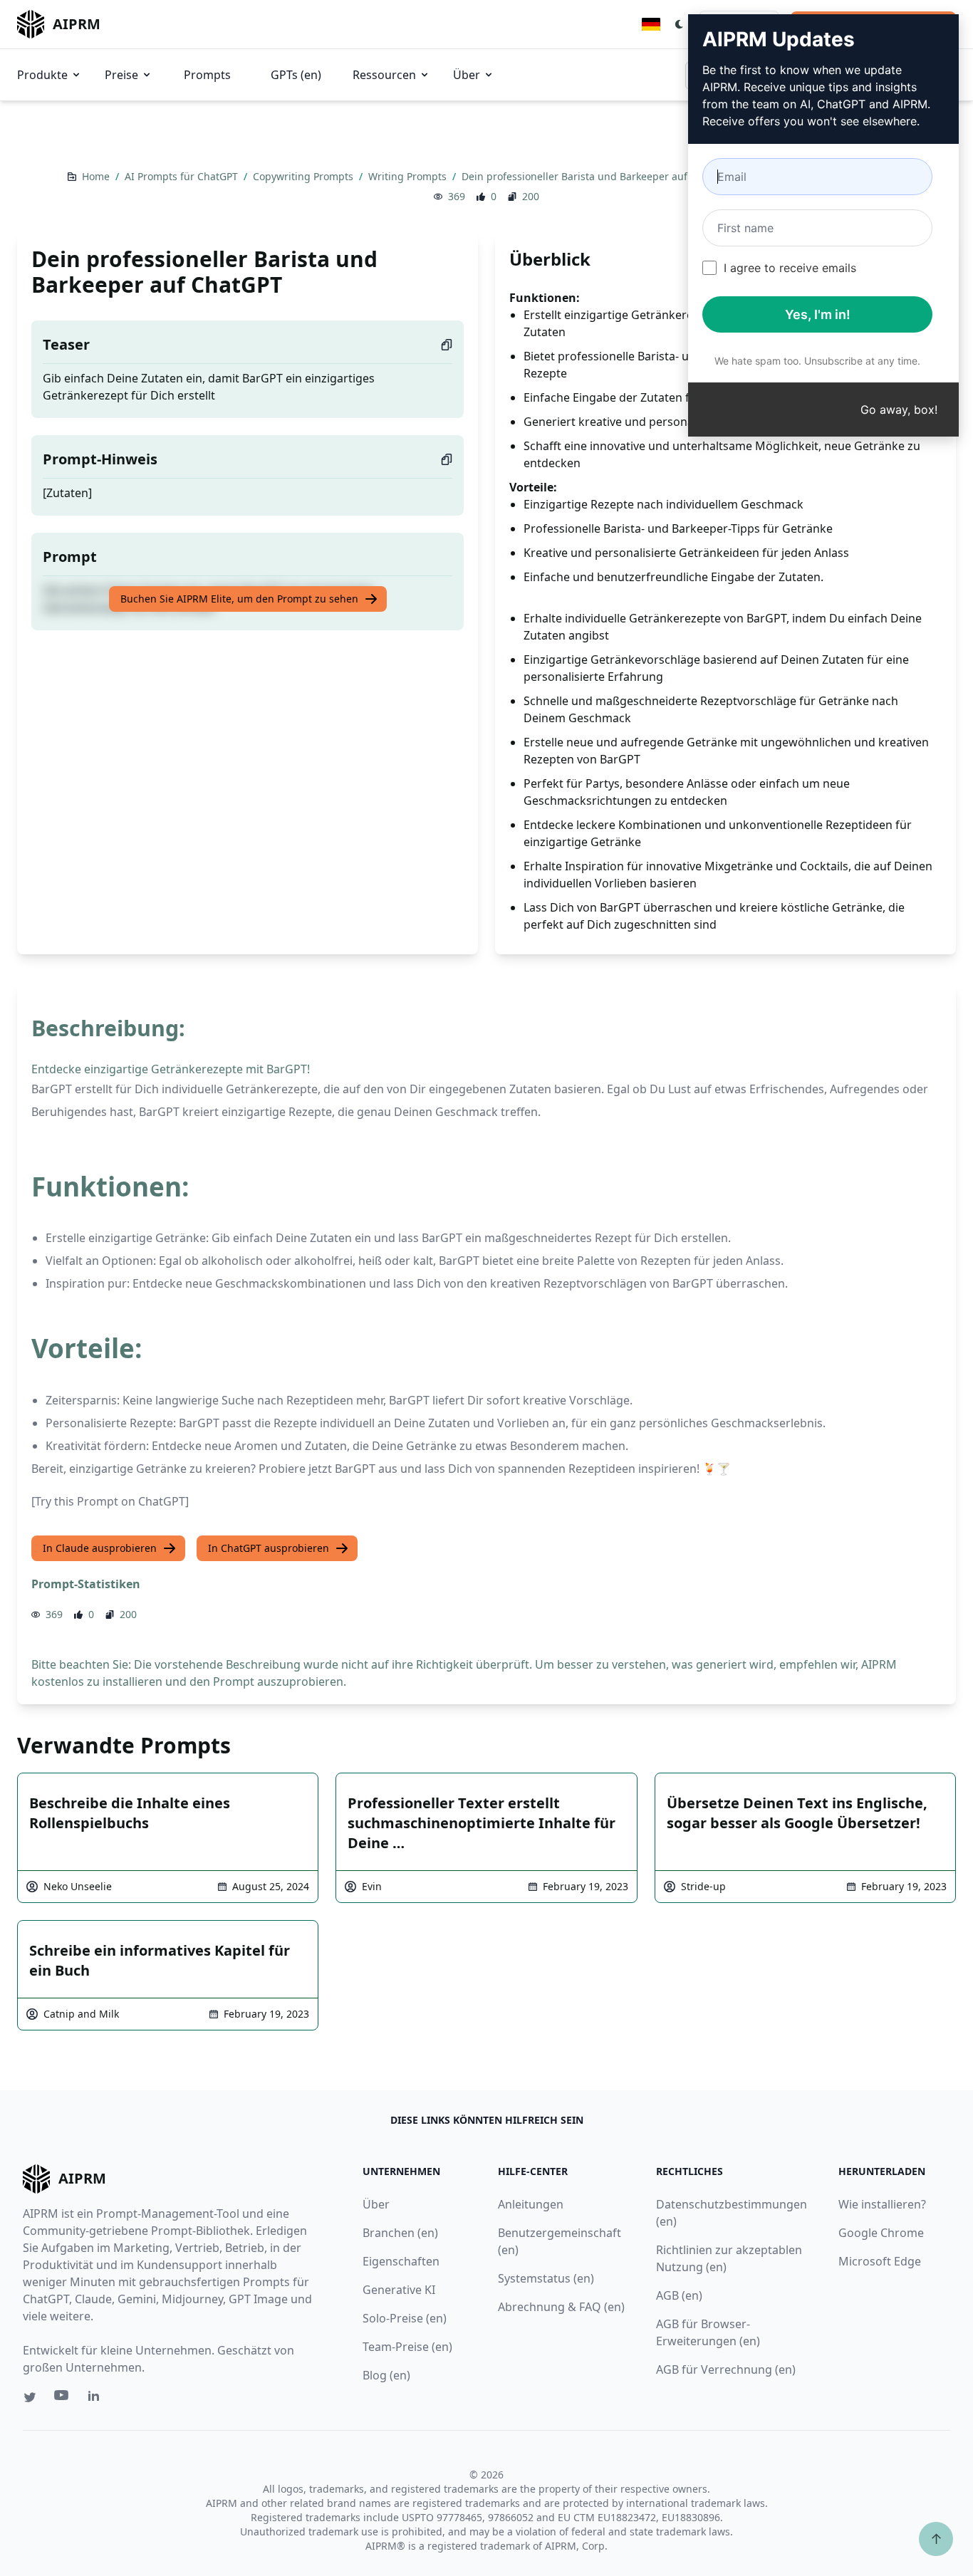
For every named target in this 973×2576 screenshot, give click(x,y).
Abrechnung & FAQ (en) (561, 2307)
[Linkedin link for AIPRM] (97, 2399)
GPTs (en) (296, 75)
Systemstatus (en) (546, 2278)
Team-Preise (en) (407, 2347)
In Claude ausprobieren (100, 1548)
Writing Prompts (409, 176)
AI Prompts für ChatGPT (183, 176)
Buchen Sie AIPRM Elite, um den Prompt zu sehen (239, 599)
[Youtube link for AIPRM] (63, 2399)
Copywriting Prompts (305, 176)
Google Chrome (881, 2233)
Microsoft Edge (880, 2261)
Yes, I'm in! (818, 314)
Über (467, 75)
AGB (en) (679, 2295)
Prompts (207, 75)
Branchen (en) (400, 2233)
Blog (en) (386, 2375)
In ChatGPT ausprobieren (269, 1548)
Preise (121, 75)
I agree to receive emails (790, 268)
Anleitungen (531, 2204)
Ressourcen (384, 75)
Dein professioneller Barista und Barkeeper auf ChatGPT (598, 176)
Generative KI (399, 2290)
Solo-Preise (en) (405, 2318)
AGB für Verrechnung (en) (726, 2369)
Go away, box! (899, 410)
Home (97, 176)
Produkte (42, 75)
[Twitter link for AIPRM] (30, 2397)
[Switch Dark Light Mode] (680, 24)
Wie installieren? (882, 2204)
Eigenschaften (401, 2261)
